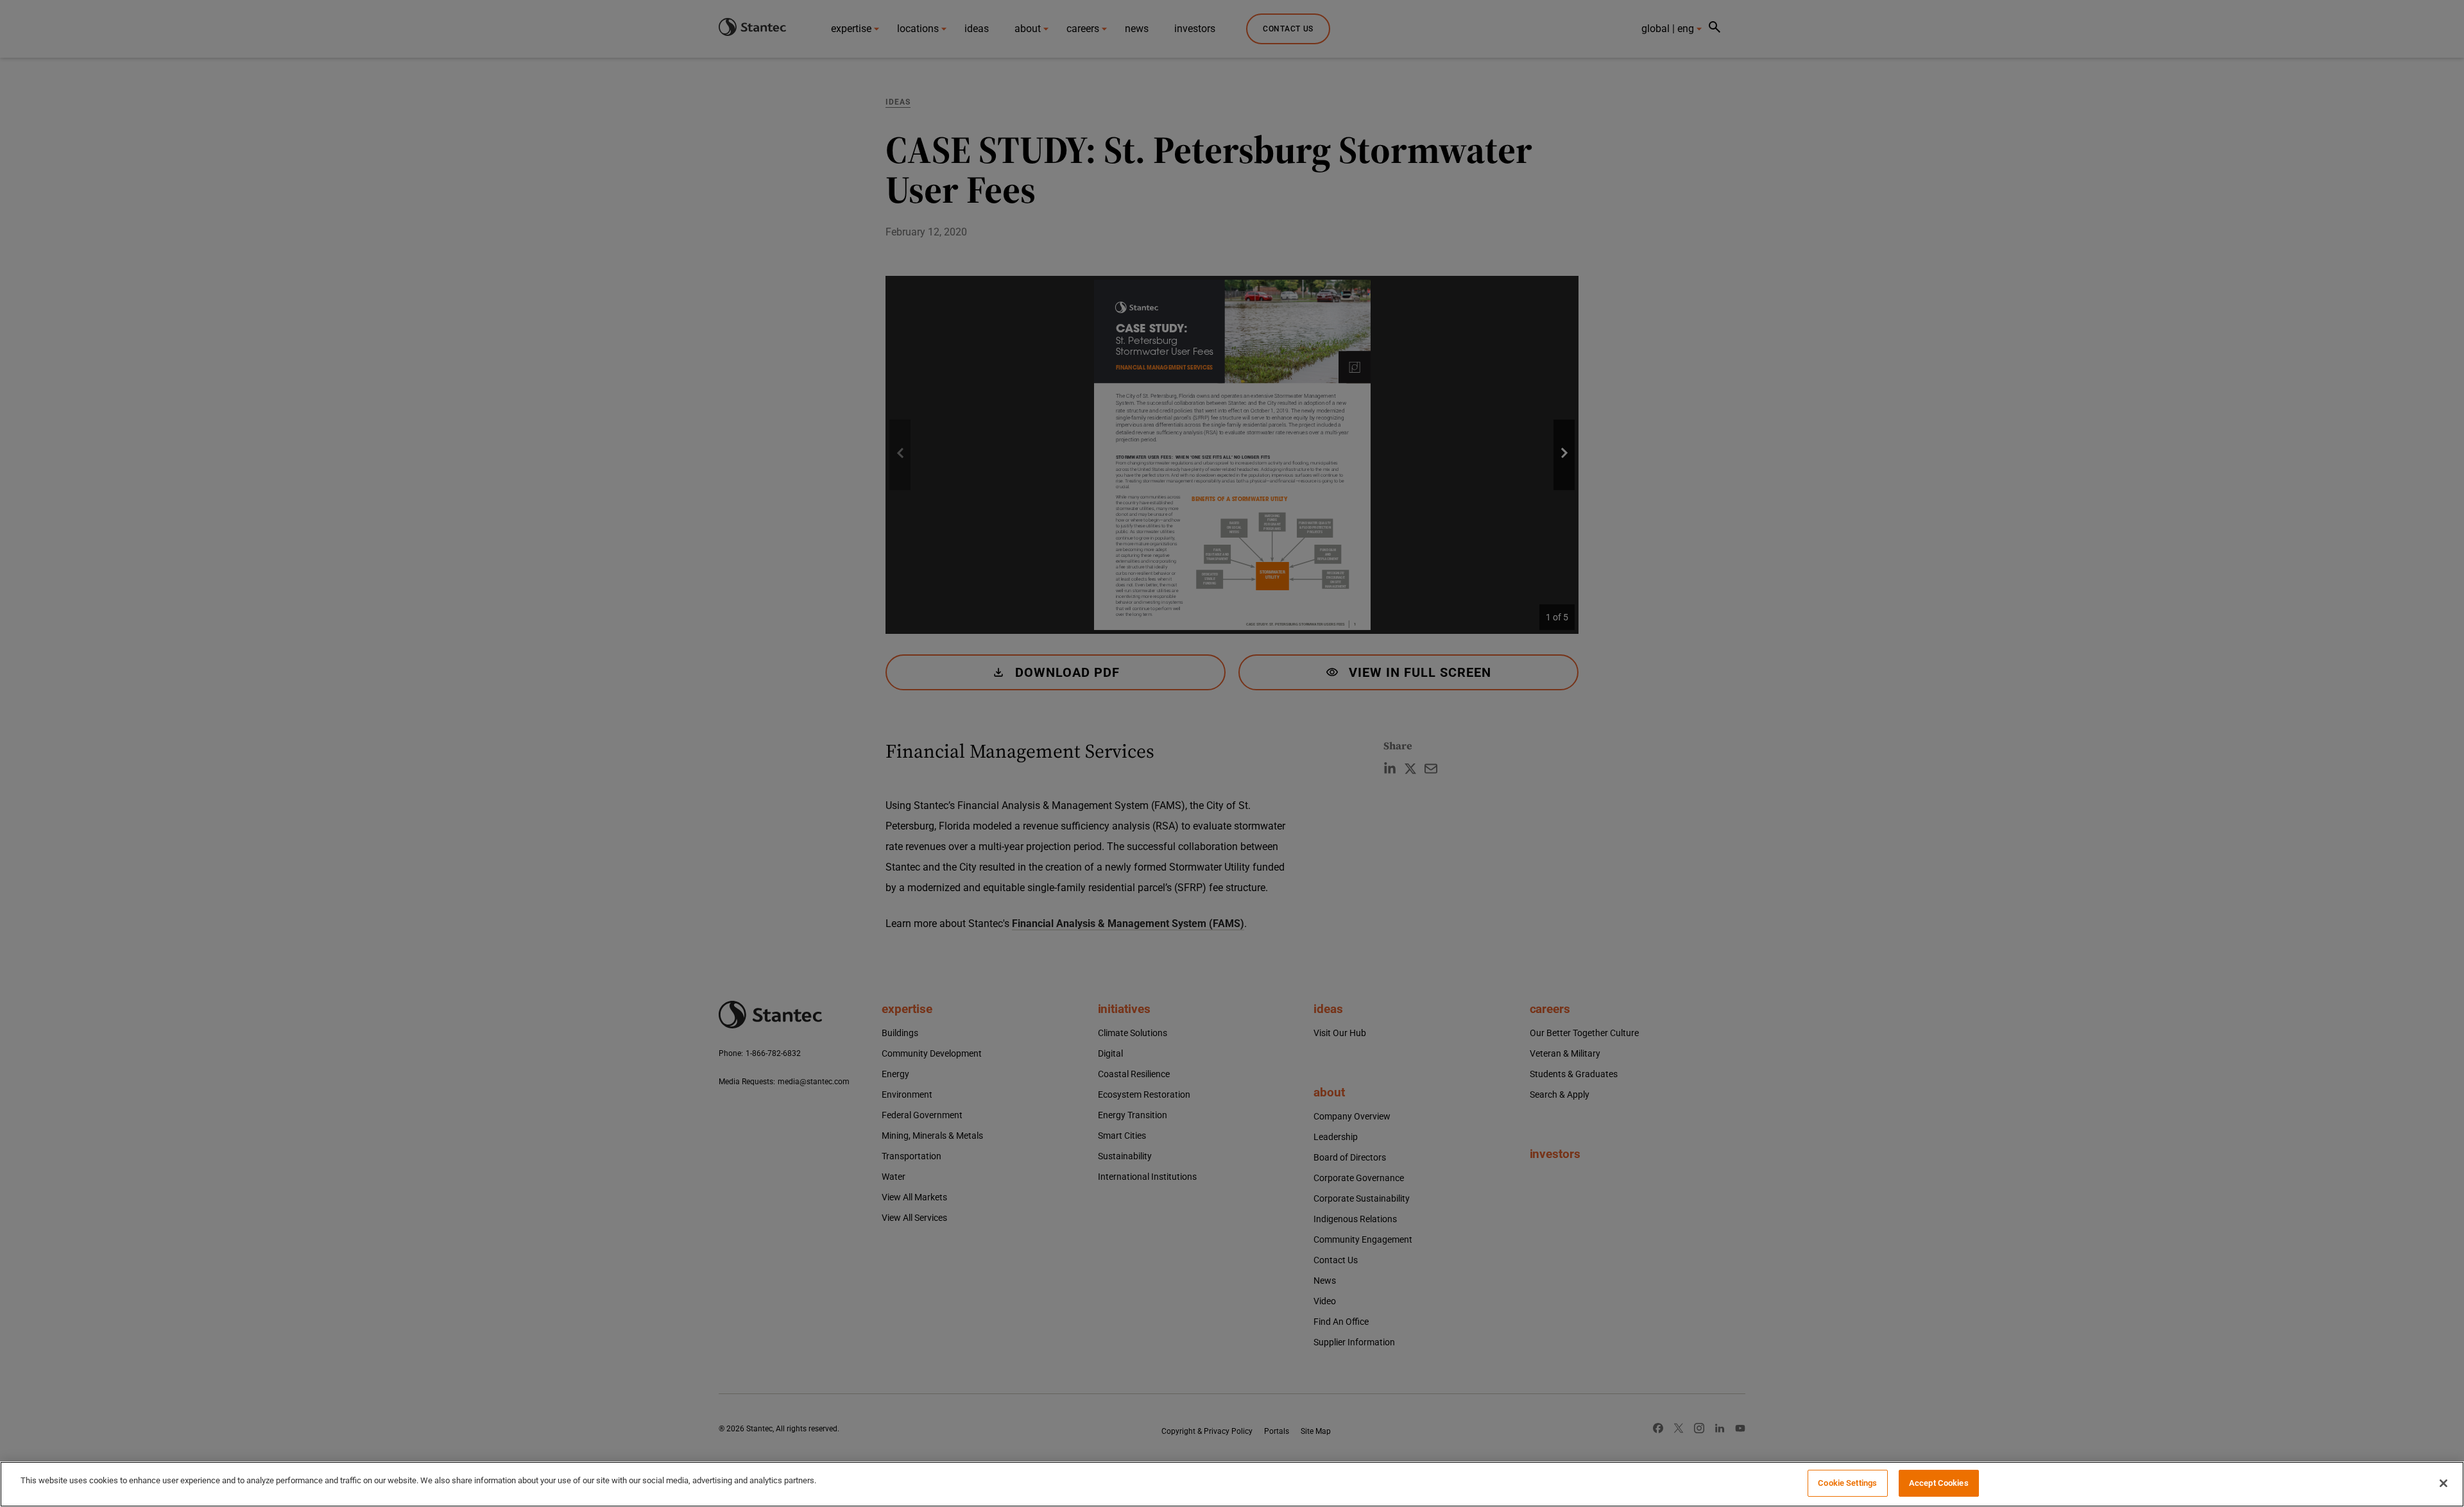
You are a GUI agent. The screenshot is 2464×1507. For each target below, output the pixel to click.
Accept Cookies (1939, 1483)
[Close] (2443, 1483)
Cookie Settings (1847, 1483)
